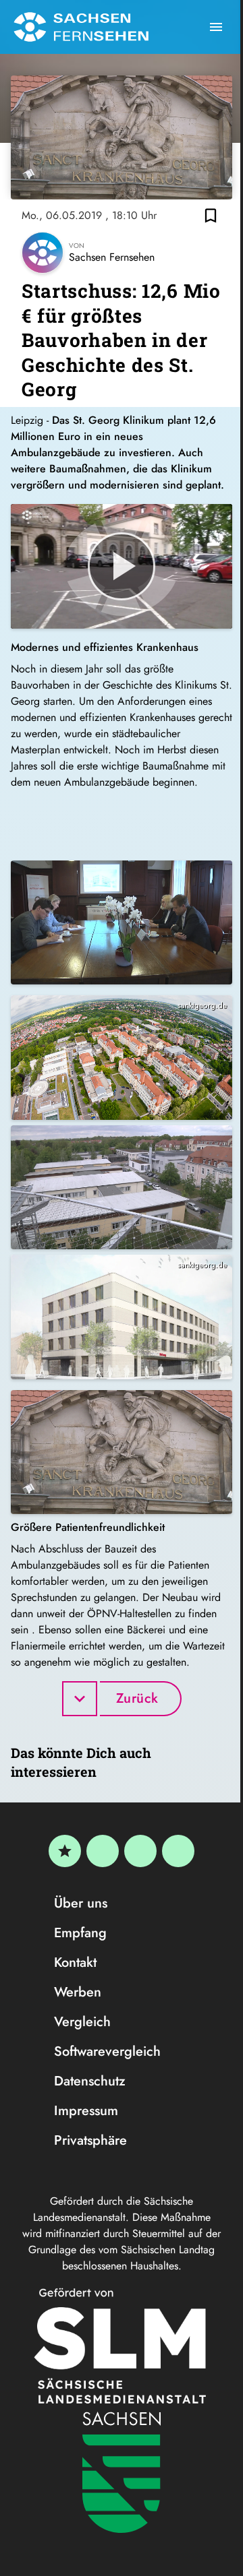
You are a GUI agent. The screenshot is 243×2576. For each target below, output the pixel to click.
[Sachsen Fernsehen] (81, 27)
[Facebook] (103, 1851)
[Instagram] (140, 1851)
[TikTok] (178, 1851)
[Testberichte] (65, 1851)
